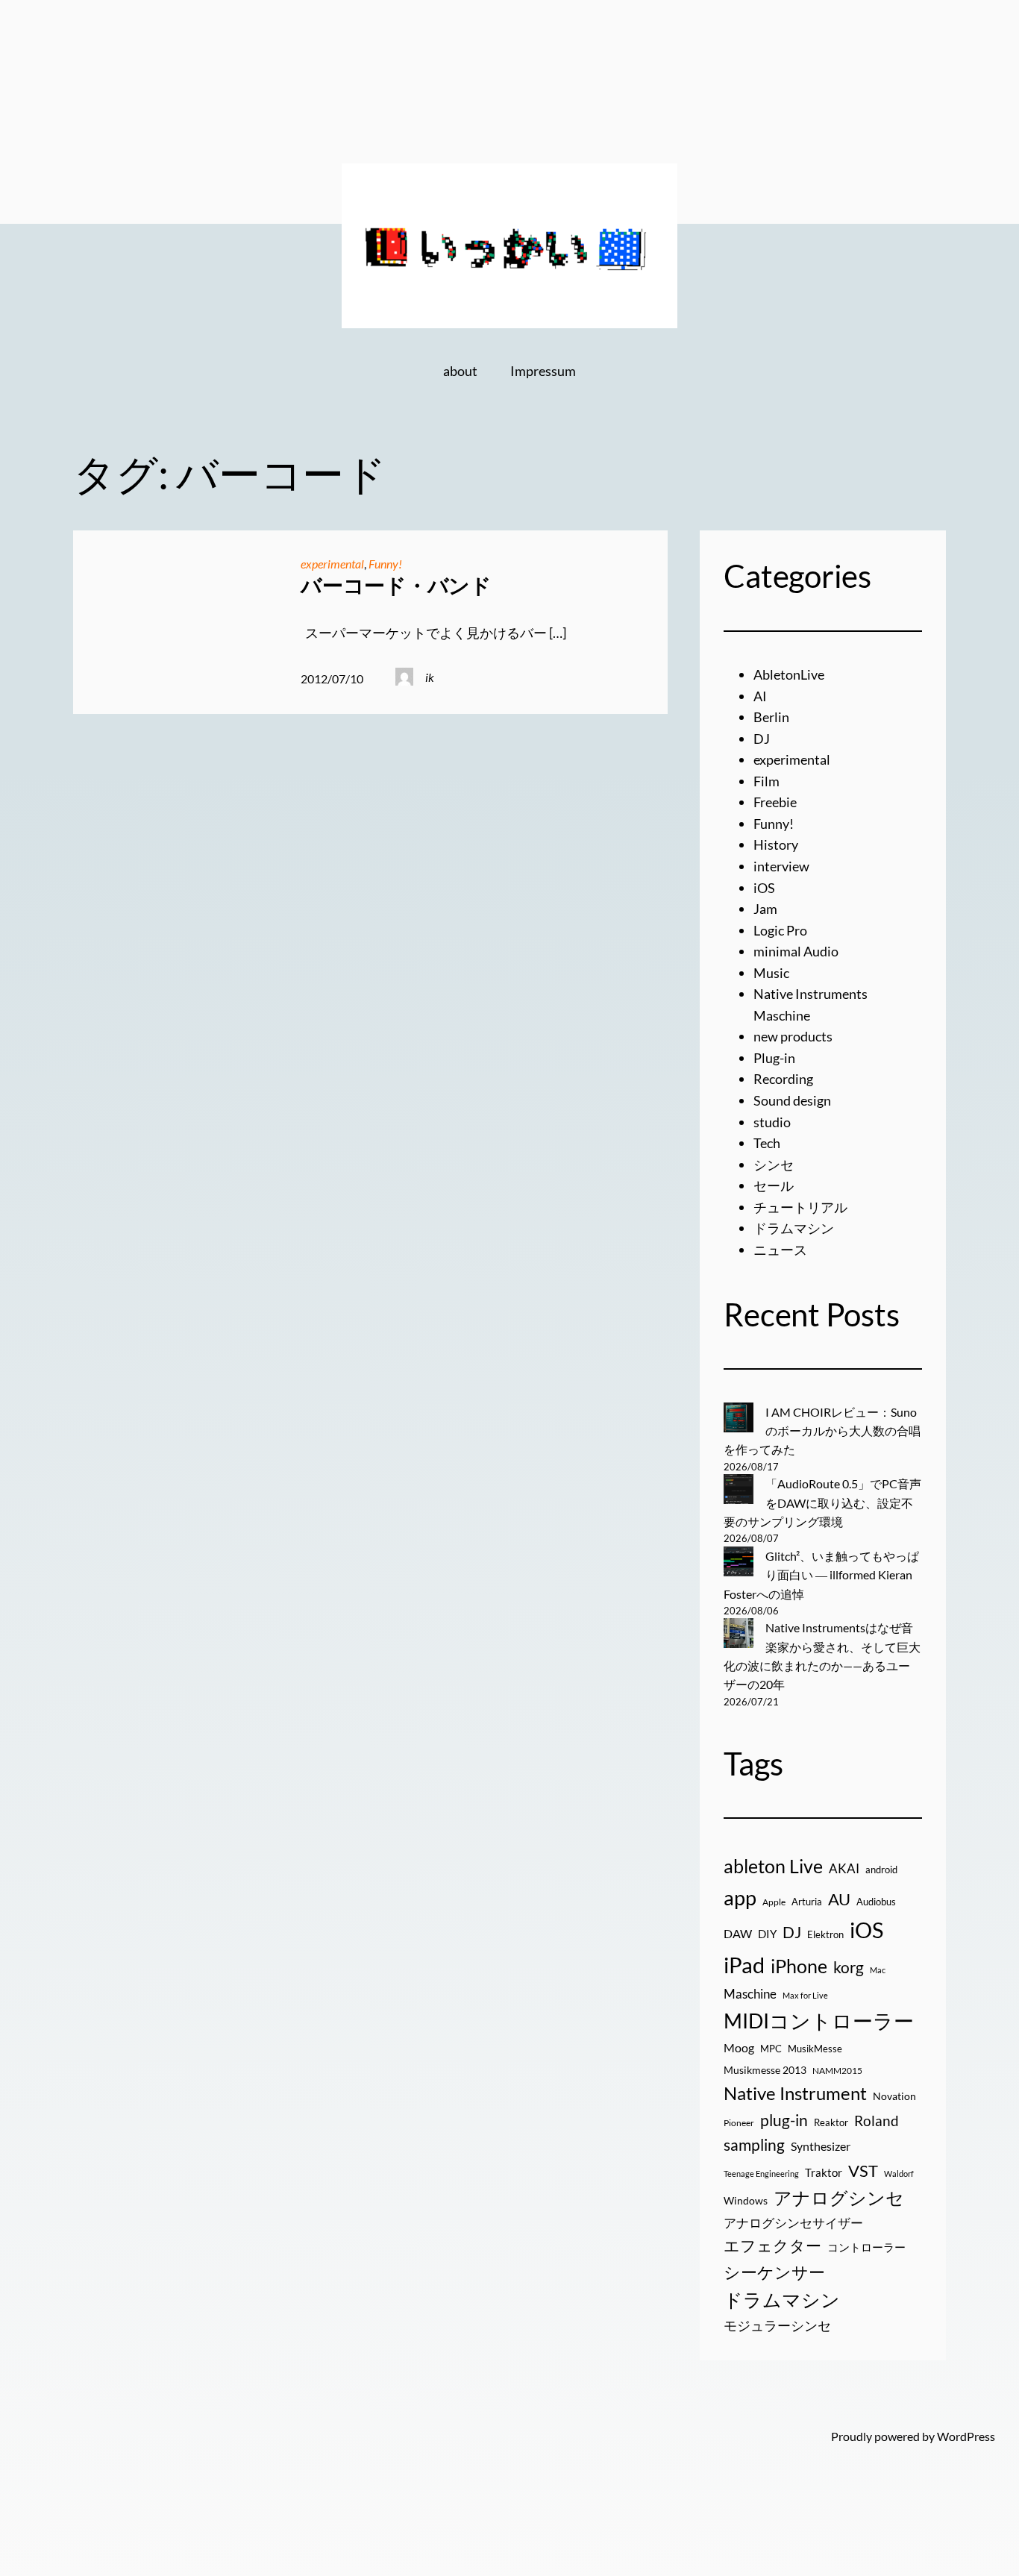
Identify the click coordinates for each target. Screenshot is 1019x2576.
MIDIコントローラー (819, 2021)
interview (781, 866)
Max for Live (805, 1995)
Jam (765, 909)
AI (760, 696)
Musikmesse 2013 (765, 2070)
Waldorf (899, 2174)
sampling (754, 2145)
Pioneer (739, 2123)
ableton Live (773, 1866)
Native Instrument (795, 2093)
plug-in (784, 2120)
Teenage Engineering (761, 2174)
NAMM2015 (837, 2071)
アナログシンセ (839, 2197)
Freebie (775, 802)
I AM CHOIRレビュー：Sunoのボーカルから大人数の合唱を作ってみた (822, 1431)
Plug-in (774, 1058)
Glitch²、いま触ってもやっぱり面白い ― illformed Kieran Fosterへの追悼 (821, 1575)
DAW (738, 1933)
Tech (767, 1143)
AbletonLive (789, 674)
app (740, 1897)
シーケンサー (774, 2272)
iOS (764, 888)
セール (774, 1185)
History (776, 844)
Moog (739, 2047)
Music (771, 973)
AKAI (844, 1869)
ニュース (780, 1250)
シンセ (774, 1165)
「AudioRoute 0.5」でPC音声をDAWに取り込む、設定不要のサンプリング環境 (822, 1502)
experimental (332, 564)
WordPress (966, 2436)
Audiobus (876, 1902)
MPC (771, 2049)
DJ (762, 739)
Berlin (771, 717)
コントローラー (866, 2247)
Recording (783, 1079)
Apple (774, 1902)
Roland (877, 2121)
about (460, 371)
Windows (746, 2200)
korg (849, 1967)
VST (863, 2171)
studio (772, 1122)
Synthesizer (821, 2146)
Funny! (385, 564)
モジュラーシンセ (777, 2325)
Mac (878, 1970)
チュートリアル (800, 1207)
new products (793, 1036)
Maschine (750, 1994)
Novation (894, 2096)
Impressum (543, 371)
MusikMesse (815, 2049)
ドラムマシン (794, 1228)
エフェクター (772, 2246)
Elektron (825, 1934)
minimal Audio (796, 951)
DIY (767, 1934)
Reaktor (831, 2122)
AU (839, 1899)
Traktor (824, 2172)
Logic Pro (780, 930)
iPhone (799, 1966)
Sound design (792, 1100)
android (881, 1870)
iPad (744, 1965)
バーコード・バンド (396, 585)
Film (766, 781)
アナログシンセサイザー (793, 2223)
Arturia (807, 1902)
